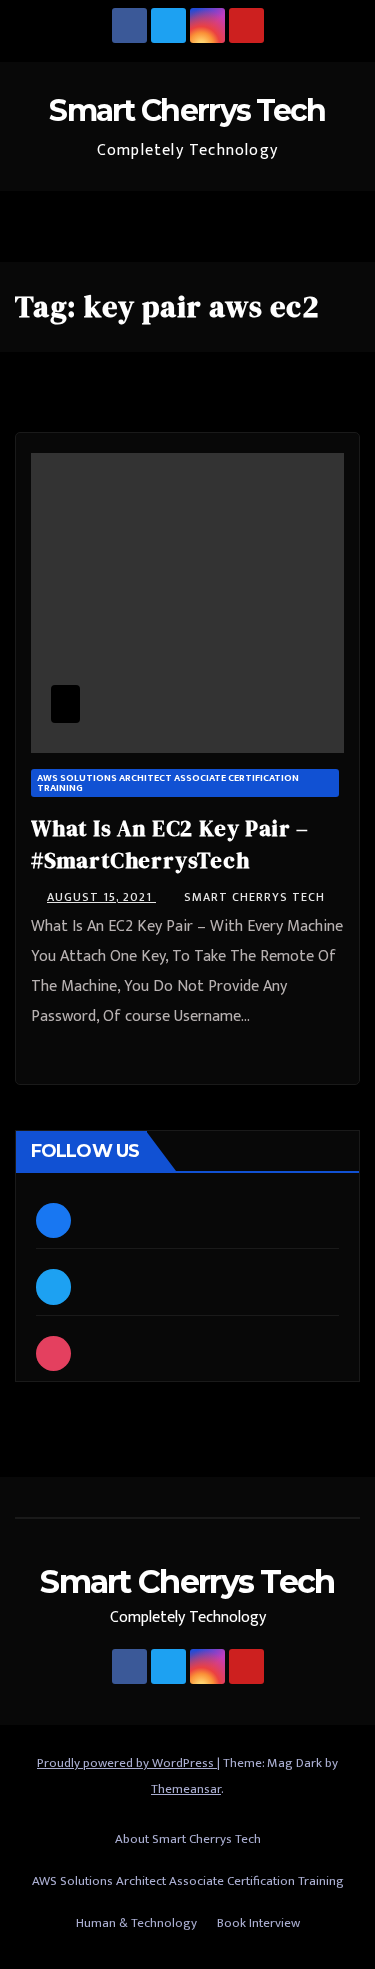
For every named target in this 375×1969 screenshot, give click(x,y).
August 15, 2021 (101, 897)
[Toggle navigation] (339, 226)
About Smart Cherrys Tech (188, 1839)
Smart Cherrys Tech (187, 110)
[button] (296, 226)
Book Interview (258, 1923)
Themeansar (186, 1789)
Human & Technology (136, 1923)
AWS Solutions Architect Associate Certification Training (168, 783)
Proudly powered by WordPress (127, 1763)
